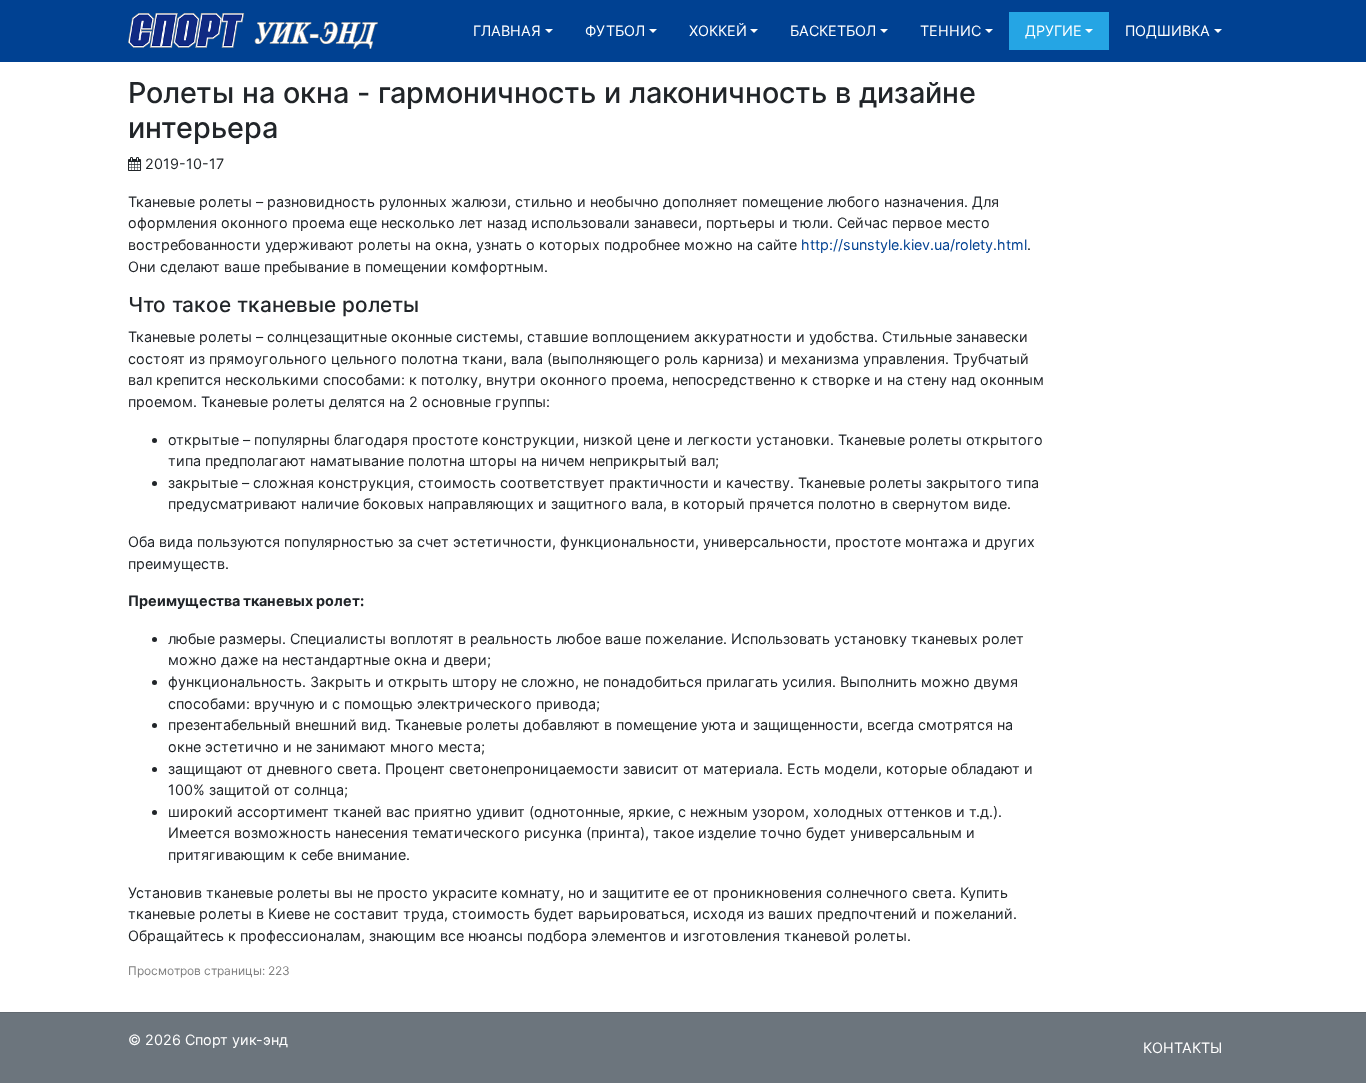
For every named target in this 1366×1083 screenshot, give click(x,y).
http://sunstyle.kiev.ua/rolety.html (914, 244)
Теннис (950, 30)
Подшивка (1167, 30)
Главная (507, 30)
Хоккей (718, 30)
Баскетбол (833, 30)
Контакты (1182, 1047)
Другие (1053, 30)
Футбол (615, 30)
